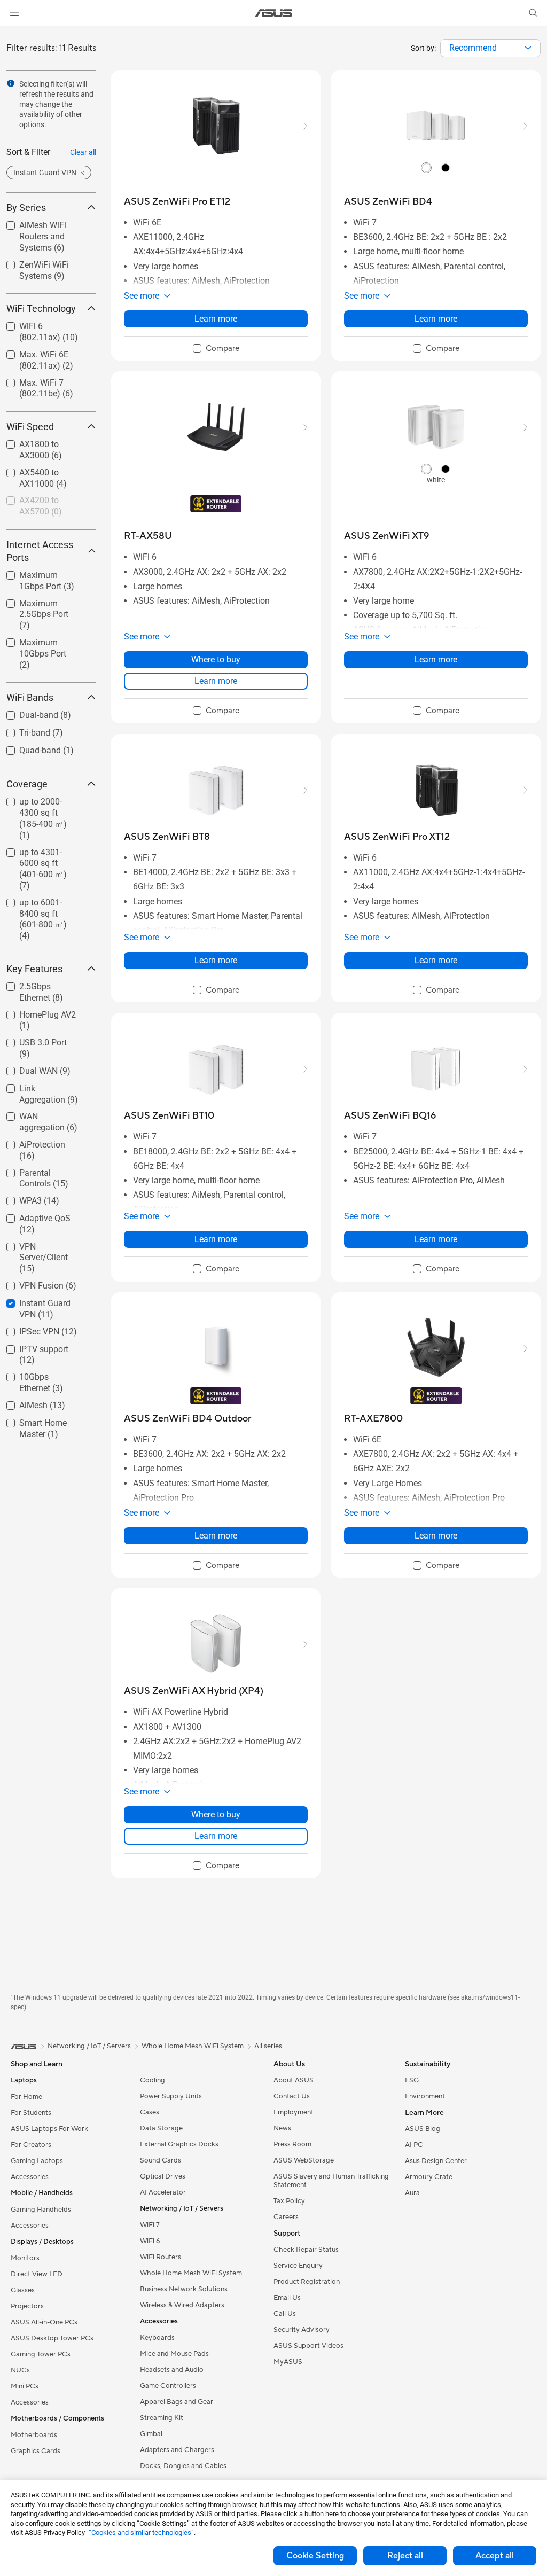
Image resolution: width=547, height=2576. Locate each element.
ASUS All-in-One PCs (44, 2322)
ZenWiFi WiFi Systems (31, 266)
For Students (31, 2113)
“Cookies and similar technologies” (141, 2532)
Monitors (25, 2258)
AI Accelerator (163, 2192)
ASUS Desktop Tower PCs (52, 2338)
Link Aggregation (38, 1086)
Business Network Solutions (184, 2289)
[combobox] (490, 48)
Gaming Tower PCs (41, 2354)
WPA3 (18, 1198)
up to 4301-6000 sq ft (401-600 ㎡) (43, 854)
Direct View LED (37, 2274)
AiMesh (21, 1403)
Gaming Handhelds (41, 2210)
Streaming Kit (162, 2418)
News (282, 2128)
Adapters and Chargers (177, 2450)
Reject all (405, 2556)
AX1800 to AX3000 (42, 442)
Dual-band (26, 712)
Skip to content (13, 33)
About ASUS (294, 2080)
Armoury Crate (429, 2177)
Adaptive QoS (32, 1216)
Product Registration (307, 2282)
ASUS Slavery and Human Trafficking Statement (331, 2181)
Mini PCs (25, 2386)
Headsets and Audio (172, 2370)
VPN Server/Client (40, 1244)
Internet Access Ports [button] (40, 551)
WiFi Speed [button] (30, 427)
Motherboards (34, 2435)
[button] (14, 13)
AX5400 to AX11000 (45, 470)
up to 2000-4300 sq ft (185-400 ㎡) (43, 803)
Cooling (153, 2080)
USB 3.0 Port (30, 1040)
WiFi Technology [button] (41, 309)
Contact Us (292, 2096)
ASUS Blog (423, 2129)
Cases (150, 2112)
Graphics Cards (36, 2451)
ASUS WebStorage (304, 2160)
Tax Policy (289, 2201)
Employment (294, 2112)
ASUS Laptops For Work (49, 2129)
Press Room (292, 2144)
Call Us (285, 2314)
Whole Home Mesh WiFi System (191, 2273)
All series (268, 2046)
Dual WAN (26, 1068)
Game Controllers (168, 2386)
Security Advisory (302, 2330)
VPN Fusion (29, 1283)
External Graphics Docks (179, 2144)
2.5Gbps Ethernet (39, 984)
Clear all (83, 152)
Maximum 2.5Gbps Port (42, 605)
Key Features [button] (34, 969)
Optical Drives (163, 2176)
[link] (274, 13)
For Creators (31, 2145)
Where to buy (216, 659)
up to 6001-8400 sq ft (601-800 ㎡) (43, 904)
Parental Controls (39, 1170)
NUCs (20, 2370)
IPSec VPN (26, 1329)
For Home (26, 2097)
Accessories (30, 2177)
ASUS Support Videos (308, 2346)
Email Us (287, 2298)
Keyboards (157, 2338)
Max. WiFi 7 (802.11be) (29, 384)
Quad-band (27, 748)
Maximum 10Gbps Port (41, 644)
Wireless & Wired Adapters (182, 2305)
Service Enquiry (298, 2266)
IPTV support (31, 1346)
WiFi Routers (161, 2257)
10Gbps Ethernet (38, 1374)
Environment (425, 2096)
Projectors (27, 2306)
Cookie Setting (315, 2556)
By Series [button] (26, 208)
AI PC (414, 2145)
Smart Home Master (44, 1420)
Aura (412, 2193)
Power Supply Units (171, 2096)
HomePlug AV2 (35, 1012)
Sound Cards (161, 2160)
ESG (412, 2080)
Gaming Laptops (37, 2161)
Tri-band (22, 730)
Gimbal (151, 2434)
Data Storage (161, 2128)
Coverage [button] (27, 784)
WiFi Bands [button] (30, 697)
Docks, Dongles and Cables (183, 2466)
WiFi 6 (150, 2241)
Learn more (216, 319)
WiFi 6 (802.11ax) (40, 323)
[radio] (426, 167)
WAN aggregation (40, 1114)
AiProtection (29, 1142)
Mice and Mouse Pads (174, 2354)
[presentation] (528, 48)
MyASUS (288, 2362)
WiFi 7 (150, 2225)
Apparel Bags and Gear (177, 2402)
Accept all (495, 2556)
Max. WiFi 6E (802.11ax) (31, 356)
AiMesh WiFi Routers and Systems (45, 227)
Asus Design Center (436, 2161)
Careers (286, 2217)
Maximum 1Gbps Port (39, 577)
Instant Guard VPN (41, 1301)
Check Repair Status (306, 2250)
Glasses (23, 2290)
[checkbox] (47, 615)
